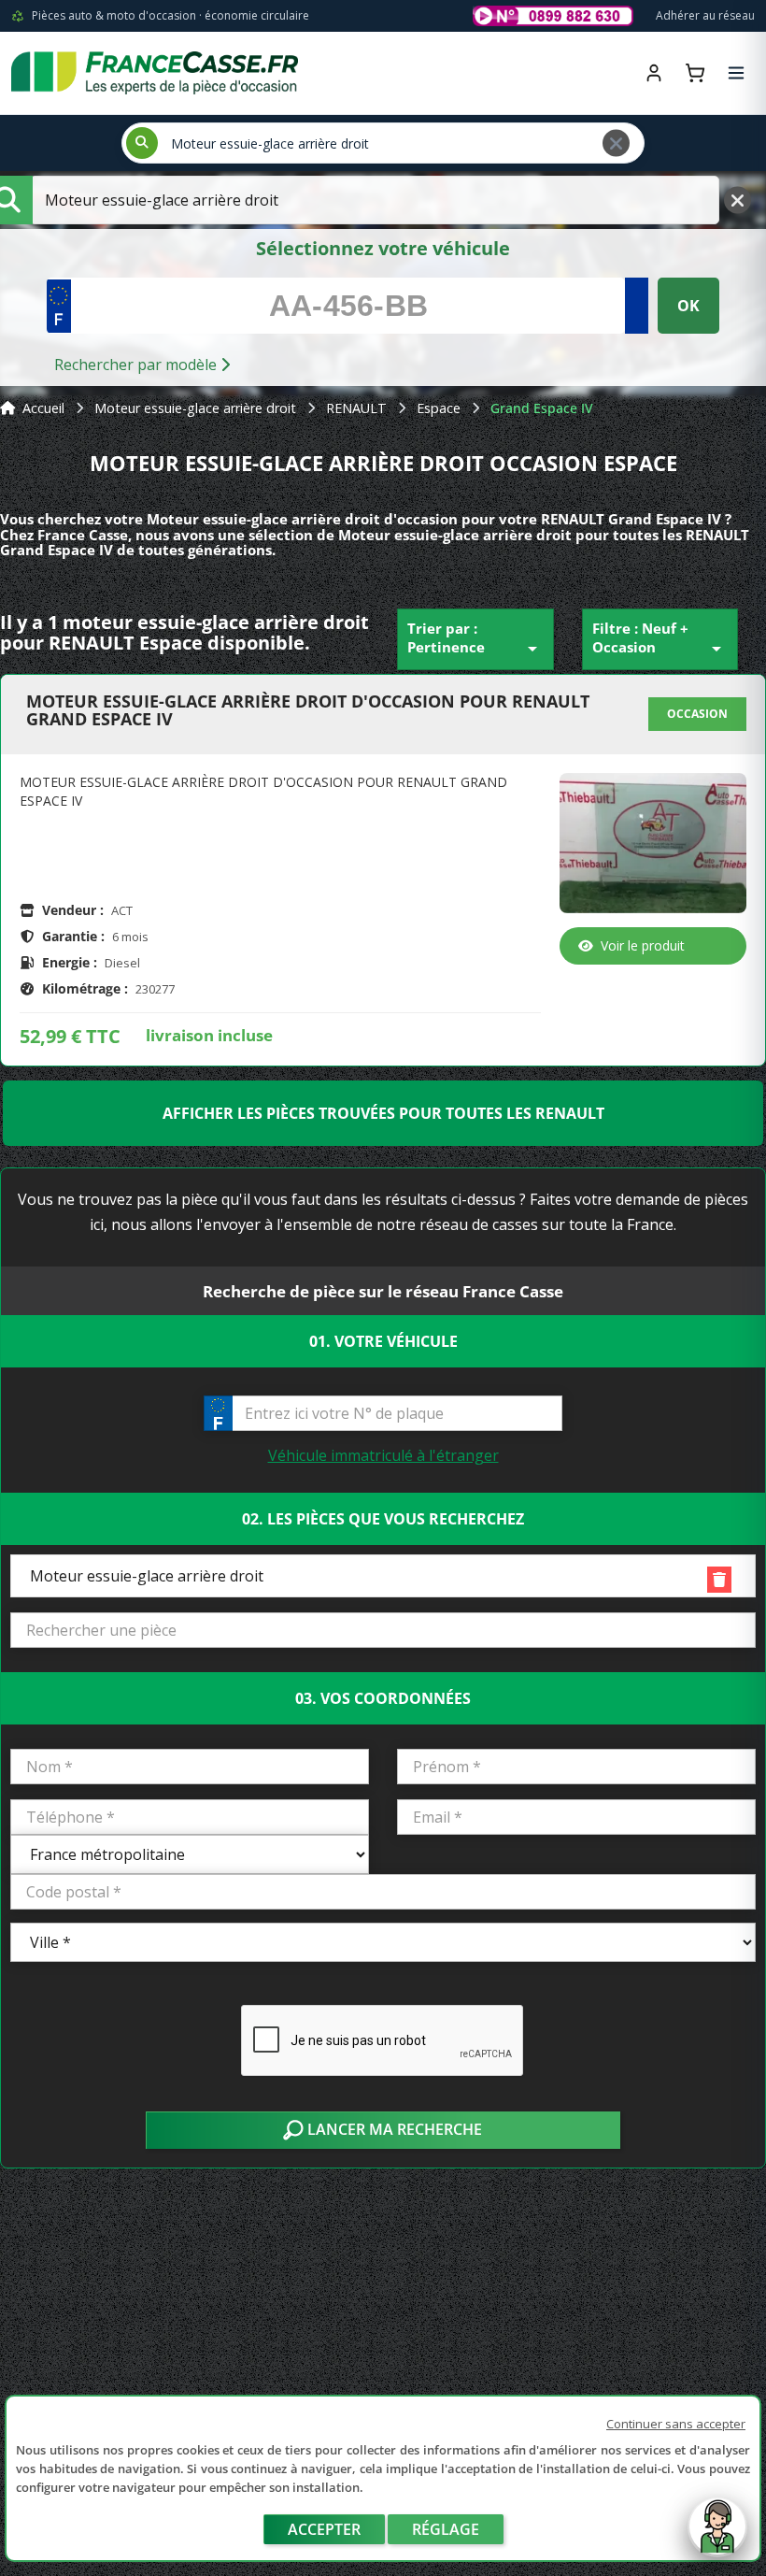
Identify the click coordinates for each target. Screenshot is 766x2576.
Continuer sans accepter (676, 2424)
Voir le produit (643, 945)
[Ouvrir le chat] (717, 2536)
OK (688, 306)
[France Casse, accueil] (155, 73)
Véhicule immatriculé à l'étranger (383, 1455)
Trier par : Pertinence (475, 639)
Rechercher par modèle (137, 365)
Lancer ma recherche (393, 2129)
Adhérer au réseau (705, 15)
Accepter (324, 2529)
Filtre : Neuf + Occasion (660, 639)
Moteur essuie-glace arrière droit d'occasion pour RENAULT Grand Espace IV (308, 711)
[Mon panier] (695, 73)
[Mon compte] (654, 73)
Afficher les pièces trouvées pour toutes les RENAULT (383, 1113)
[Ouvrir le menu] (736, 73)
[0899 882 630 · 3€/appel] (553, 16)
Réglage (446, 2529)
